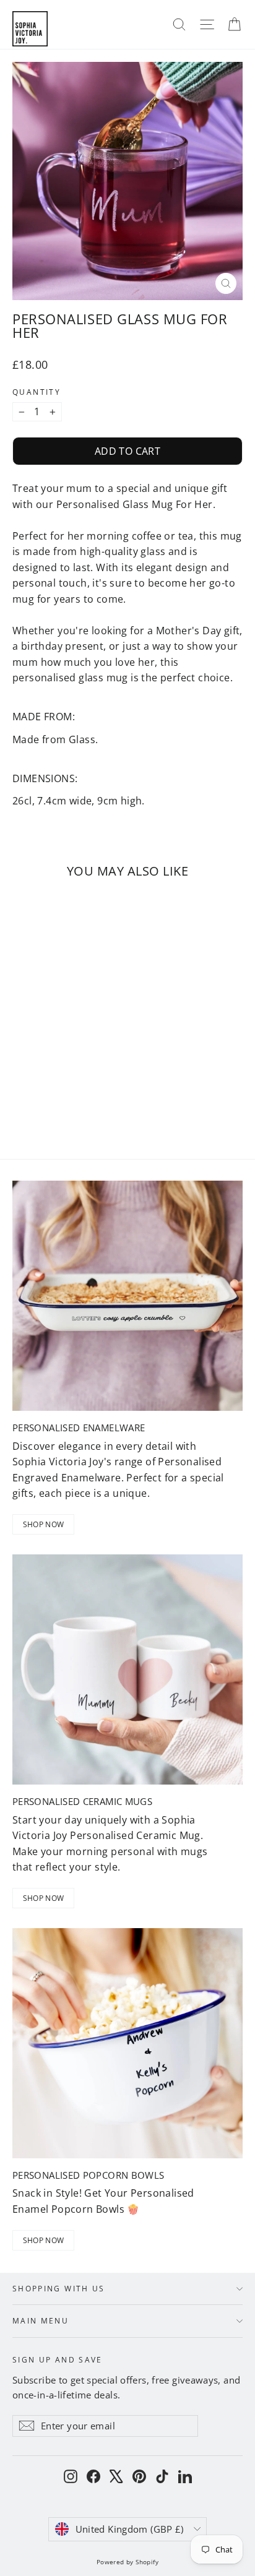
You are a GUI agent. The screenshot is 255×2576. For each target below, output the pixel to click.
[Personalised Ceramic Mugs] (127, 1669)
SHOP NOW (43, 1524)
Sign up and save (58, 2359)
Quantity (37, 392)
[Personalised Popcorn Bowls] (127, 2043)
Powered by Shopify (127, 2562)
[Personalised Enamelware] (127, 1296)
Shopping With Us (59, 2288)
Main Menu (41, 2320)
